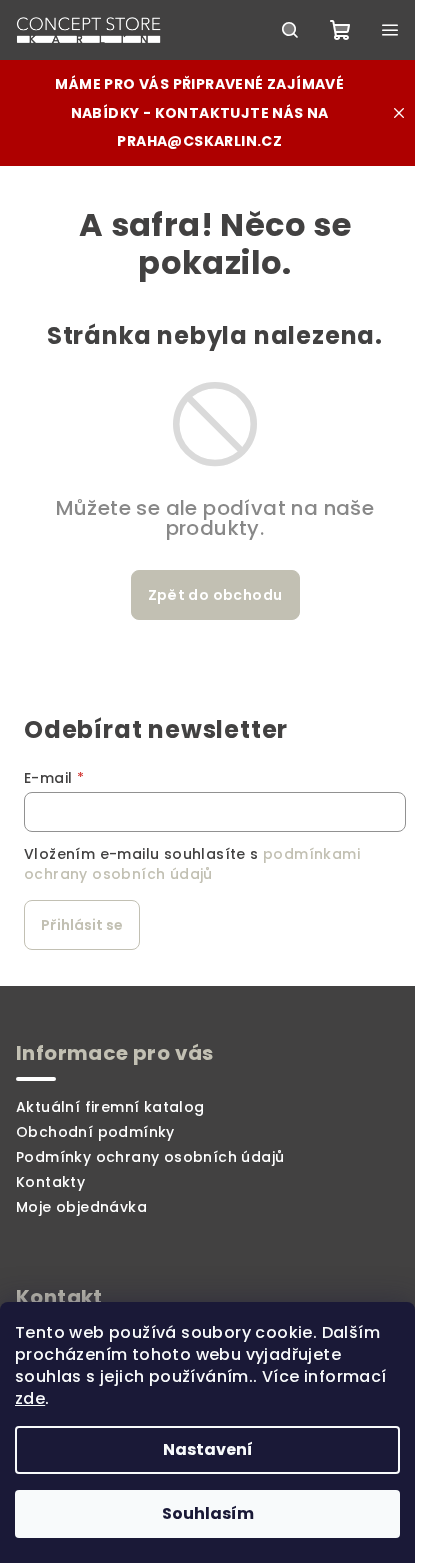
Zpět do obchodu (215, 595)
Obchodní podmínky (95, 1132)
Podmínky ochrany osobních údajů (150, 1157)
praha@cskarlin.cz (199, 141)
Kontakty (50, 1182)
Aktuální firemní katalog (110, 1107)
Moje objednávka (81, 1207)
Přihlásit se (82, 925)
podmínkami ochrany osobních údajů (192, 864)
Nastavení (208, 1449)
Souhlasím (208, 1513)
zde (30, 1398)
